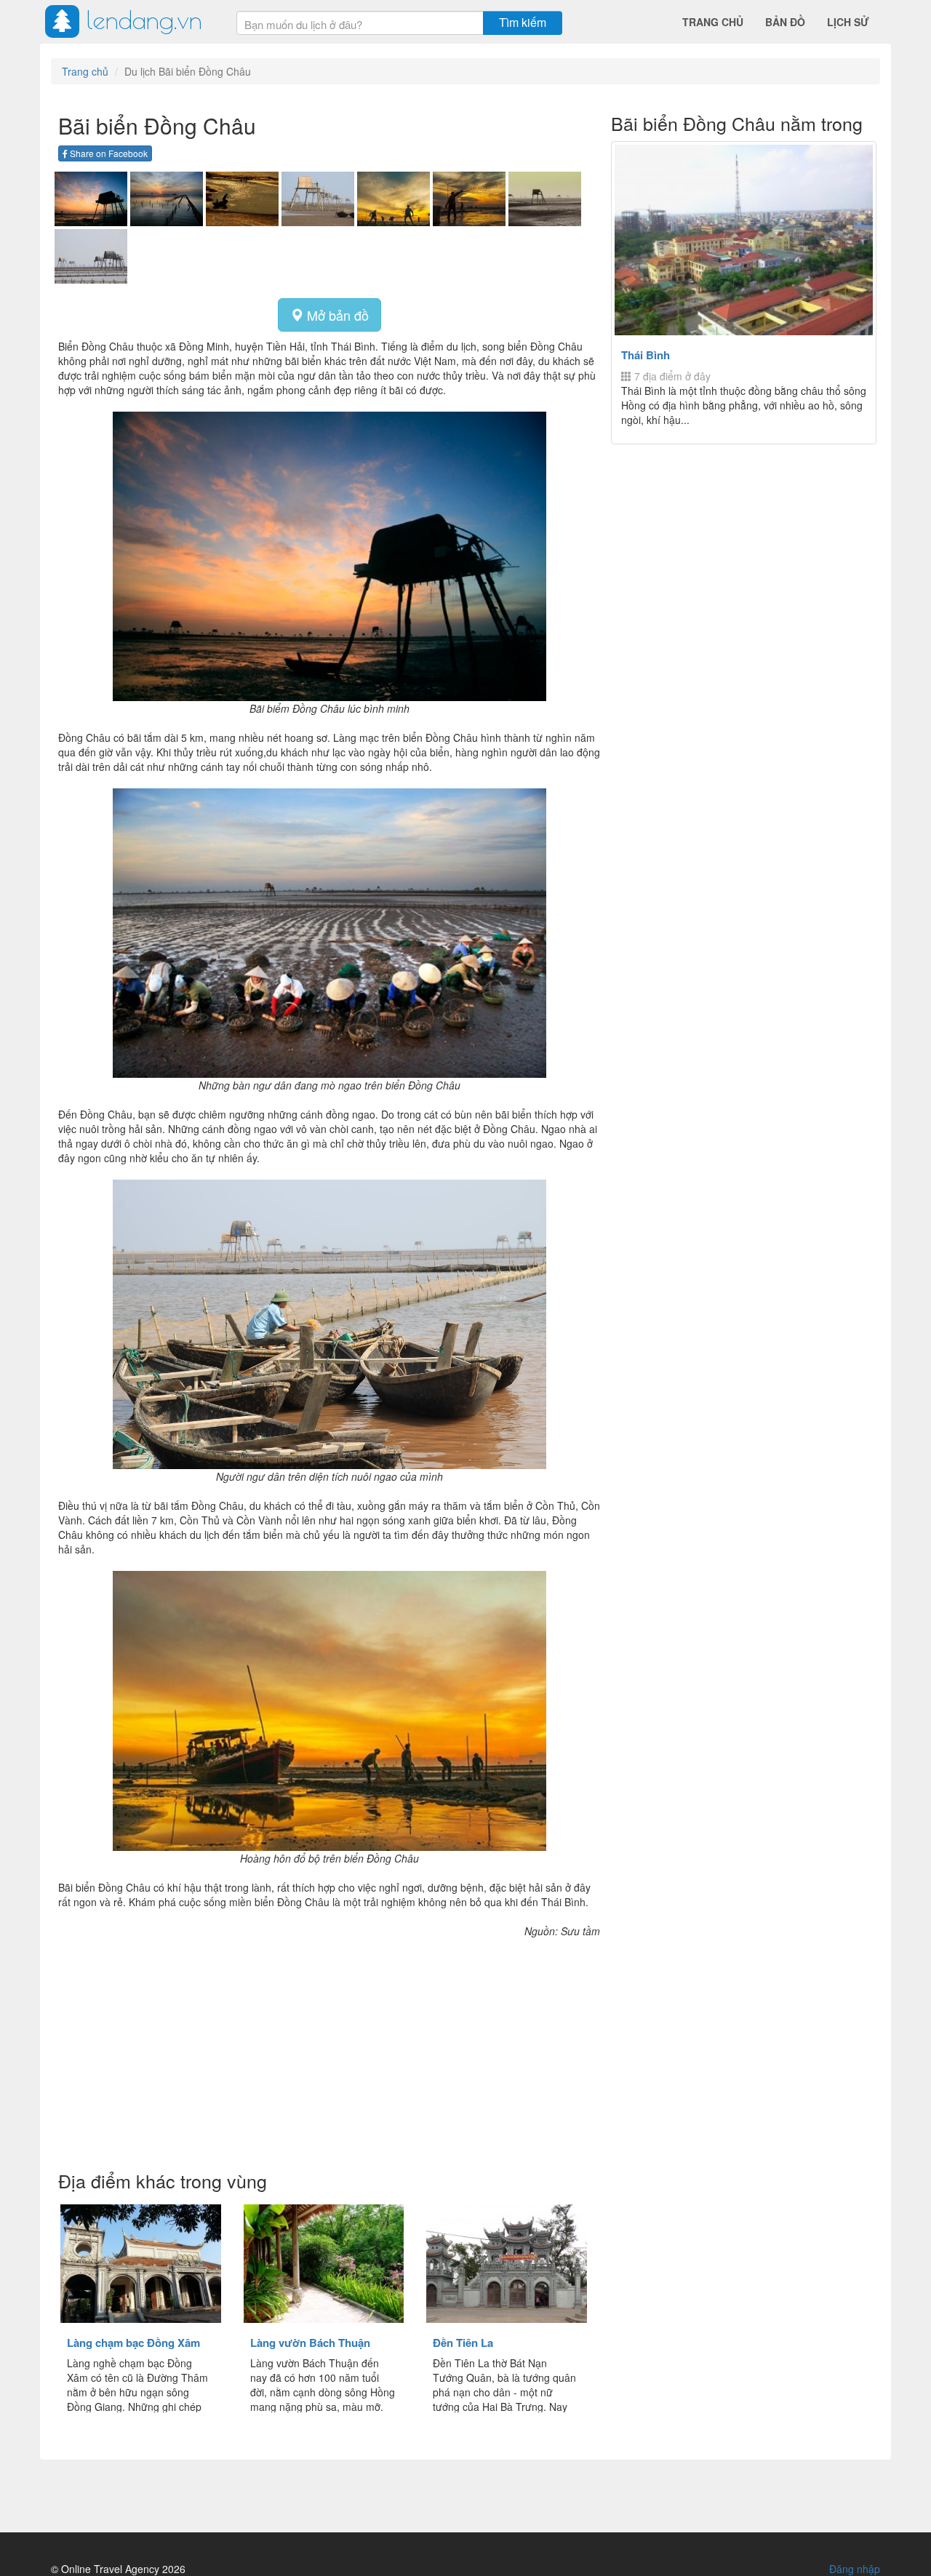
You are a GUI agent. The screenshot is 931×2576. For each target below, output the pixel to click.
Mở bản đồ (336, 315)
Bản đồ (785, 22)
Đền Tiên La (463, 2343)
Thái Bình (646, 355)
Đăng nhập (855, 2569)
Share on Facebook (108, 153)
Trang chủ (713, 22)
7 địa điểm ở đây (671, 376)
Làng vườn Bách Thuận (310, 2343)
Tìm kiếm (523, 22)
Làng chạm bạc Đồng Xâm (133, 2343)
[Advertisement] (329, 2055)
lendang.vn (144, 19)
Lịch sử (848, 22)
